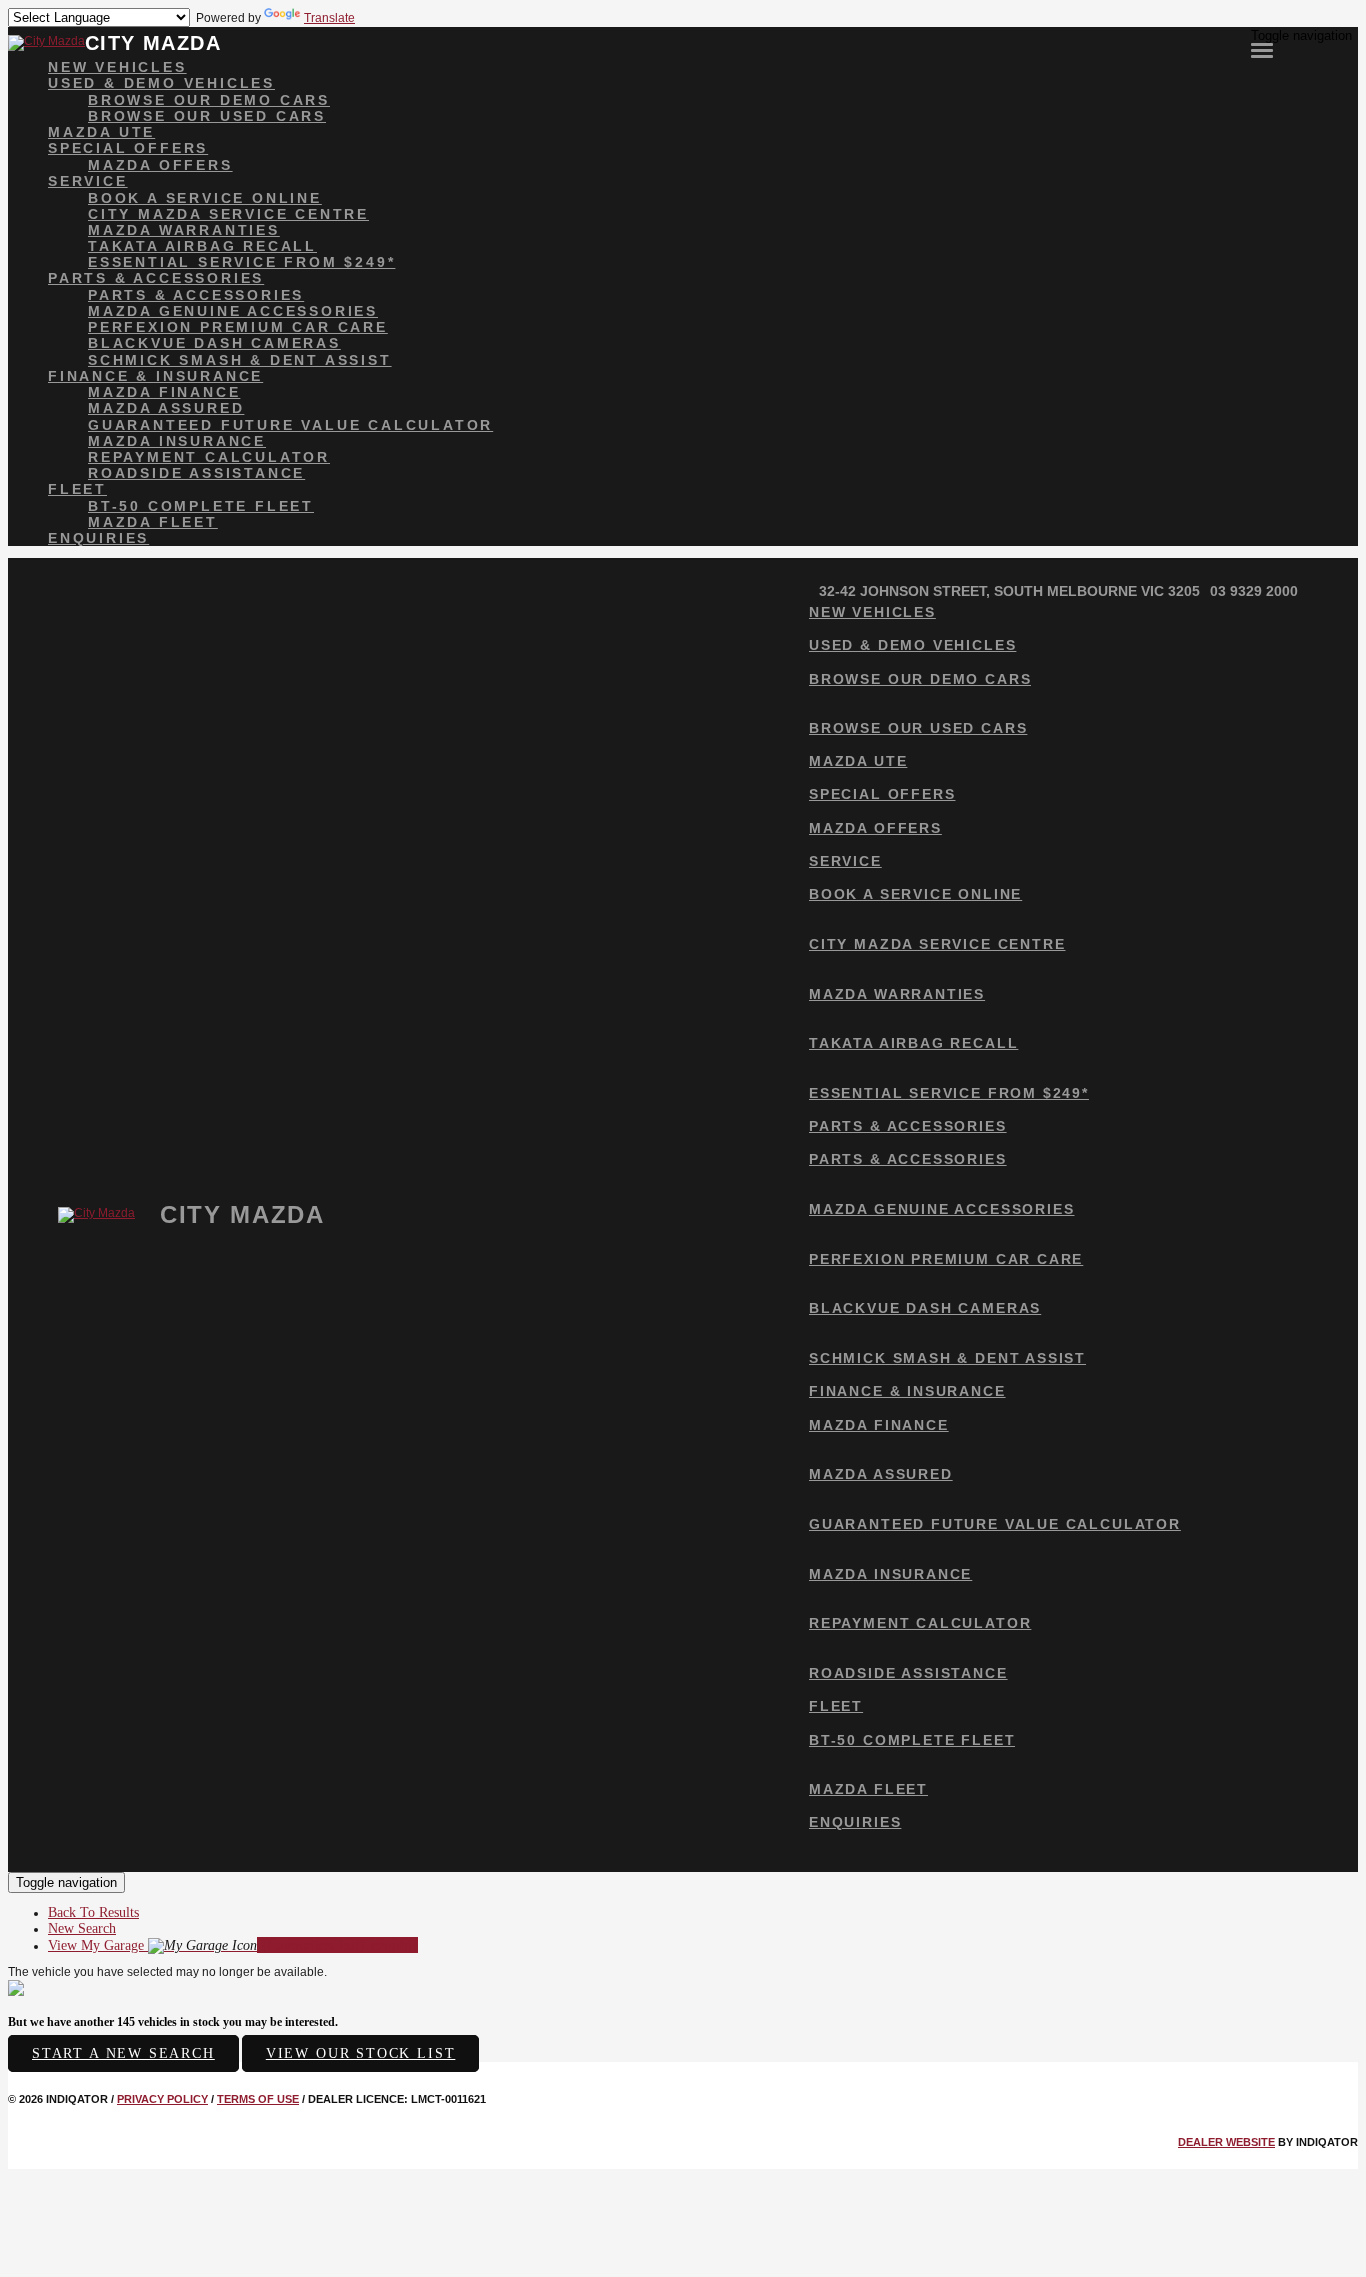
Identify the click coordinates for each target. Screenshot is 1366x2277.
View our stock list (361, 2053)
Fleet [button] (77, 489)
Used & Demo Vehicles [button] (161, 83)
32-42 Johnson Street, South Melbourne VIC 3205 (1009, 591)
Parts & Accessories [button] (156, 278)
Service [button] (88, 181)
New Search (82, 1928)
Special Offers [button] (128, 148)
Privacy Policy (162, 2099)
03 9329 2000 (1254, 591)
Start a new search (123, 2053)
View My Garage (233, 1945)
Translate (329, 18)
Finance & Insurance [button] (155, 376)
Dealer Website (1226, 2142)
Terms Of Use (258, 2099)
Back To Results (93, 1912)
